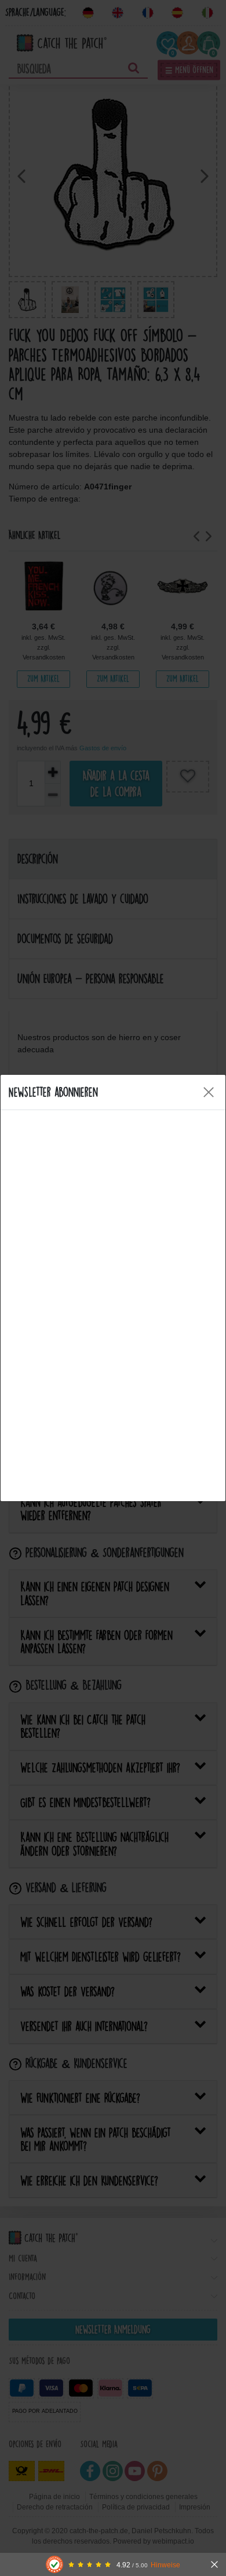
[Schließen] (214, 2564)
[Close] (209, 1092)
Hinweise (165, 2565)
